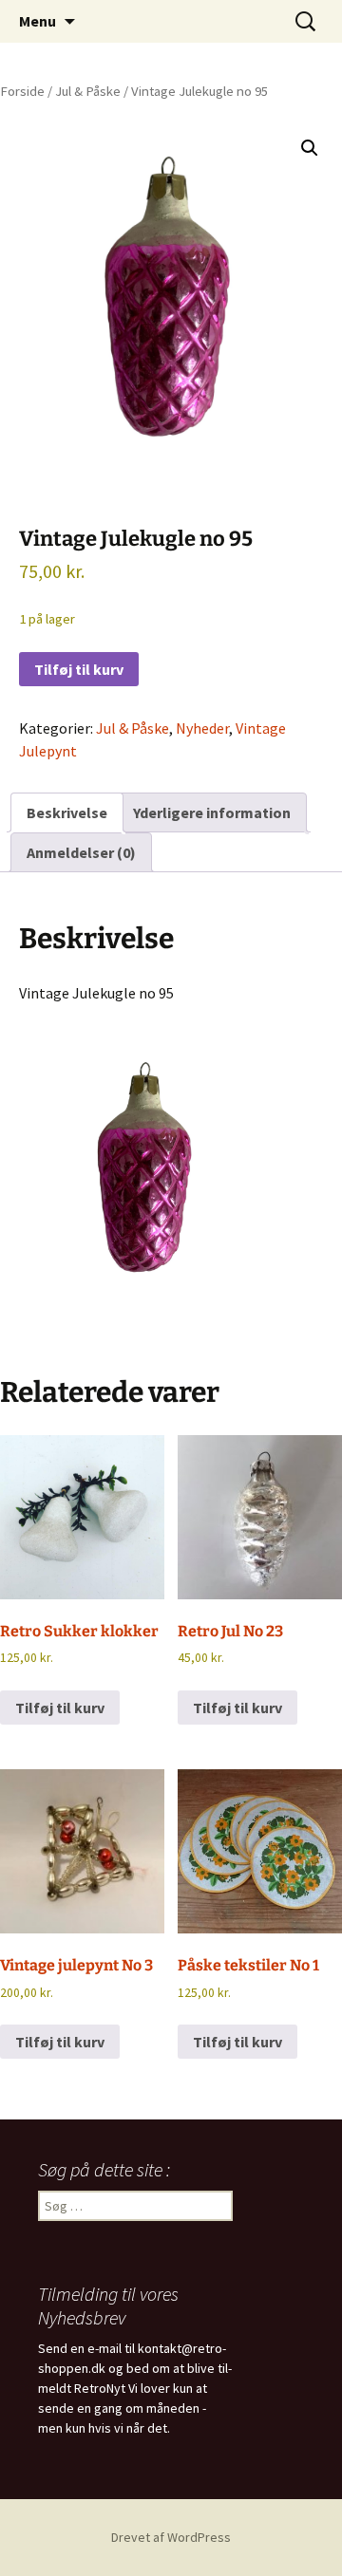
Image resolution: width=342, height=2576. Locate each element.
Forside (22, 91)
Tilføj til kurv (79, 669)
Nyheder (202, 728)
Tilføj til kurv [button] (60, 1708)
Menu (38, 21)
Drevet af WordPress (171, 2537)
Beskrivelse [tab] (67, 812)
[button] (310, 148)
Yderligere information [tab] (212, 812)
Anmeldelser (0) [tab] (81, 852)
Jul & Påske (88, 91)
